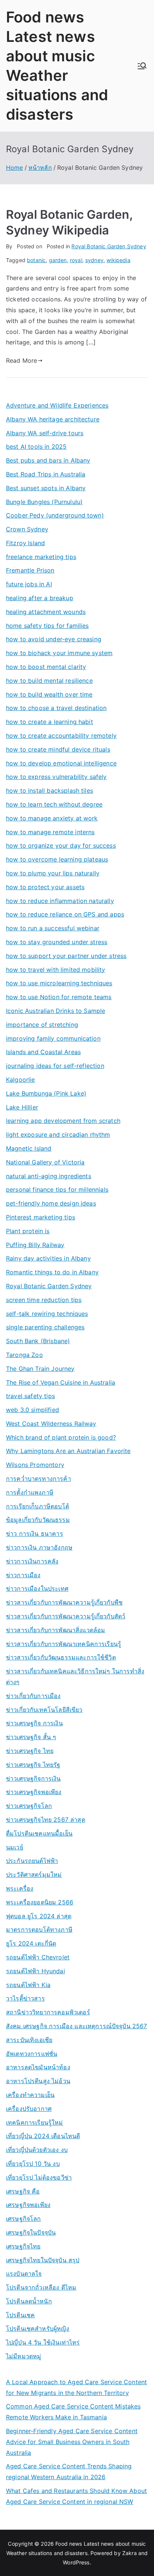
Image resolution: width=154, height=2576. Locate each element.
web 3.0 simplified (33, 1410)
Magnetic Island (29, 1148)
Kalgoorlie (21, 1080)
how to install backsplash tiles (50, 790)
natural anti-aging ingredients (49, 1176)
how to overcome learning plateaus (57, 859)
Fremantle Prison (30, 570)
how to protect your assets (45, 887)
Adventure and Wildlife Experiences (57, 405)
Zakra (130, 2553)
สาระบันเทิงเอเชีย (29, 2040)
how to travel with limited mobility (56, 970)
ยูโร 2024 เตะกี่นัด (31, 1943)
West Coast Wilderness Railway (51, 1424)
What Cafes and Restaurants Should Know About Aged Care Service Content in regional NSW (76, 2496)
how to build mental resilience (49, 681)
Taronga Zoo (24, 1355)
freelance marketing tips (41, 557)
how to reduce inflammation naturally (60, 901)
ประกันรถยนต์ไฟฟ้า (32, 1861)
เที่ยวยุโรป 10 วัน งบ (33, 2164)
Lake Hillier (22, 1107)
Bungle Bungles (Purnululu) (44, 502)
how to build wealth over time (49, 694)
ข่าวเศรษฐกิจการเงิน (33, 1778)
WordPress (76, 2562)
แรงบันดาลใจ (24, 2273)
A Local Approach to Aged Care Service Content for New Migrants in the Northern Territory (76, 2387)
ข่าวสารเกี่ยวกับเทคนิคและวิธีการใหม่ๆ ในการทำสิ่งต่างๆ (75, 1677)
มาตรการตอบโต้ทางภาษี (39, 1929)
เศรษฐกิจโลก (24, 2219)
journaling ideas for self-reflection (55, 1066)
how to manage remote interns (50, 832)
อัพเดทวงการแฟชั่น (32, 2054)
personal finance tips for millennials (57, 1189)
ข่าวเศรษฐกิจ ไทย (30, 1751)
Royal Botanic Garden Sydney (109, 246)
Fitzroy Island (25, 543)
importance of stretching (42, 1025)
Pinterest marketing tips (41, 1217)
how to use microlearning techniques (59, 983)
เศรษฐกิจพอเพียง (28, 2205)
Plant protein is (28, 1231)
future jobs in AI (29, 584)
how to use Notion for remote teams (59, 997)
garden (58, 260)
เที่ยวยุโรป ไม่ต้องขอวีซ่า (39, 2177)
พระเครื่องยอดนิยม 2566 (40, 1902)
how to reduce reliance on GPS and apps (65, 914)
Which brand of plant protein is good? (61, 1437)
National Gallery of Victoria (45, 1162)
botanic (36, 260)
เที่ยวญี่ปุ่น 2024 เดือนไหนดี (43, 2136)
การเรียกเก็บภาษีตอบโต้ (38, 1506)
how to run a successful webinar (53, 928)
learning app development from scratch (63, 1121)
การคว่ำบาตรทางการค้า (38, 1479)
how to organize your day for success (61, 845)
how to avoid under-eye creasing (54, 639)
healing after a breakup (40, 598)
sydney (94, 260)
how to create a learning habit (50, 722)
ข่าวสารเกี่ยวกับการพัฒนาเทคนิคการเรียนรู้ (64, 1644)
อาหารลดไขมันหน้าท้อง (38, 2067)
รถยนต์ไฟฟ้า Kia (28, 1985)
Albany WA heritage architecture (53, 419)
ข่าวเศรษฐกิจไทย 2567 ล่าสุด (46, 1820)
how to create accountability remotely (61, 736)
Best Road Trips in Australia (46, 474)
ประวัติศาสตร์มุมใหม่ (34, 1875)
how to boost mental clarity (46, 667)
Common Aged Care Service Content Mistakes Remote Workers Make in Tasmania (73, 2412)
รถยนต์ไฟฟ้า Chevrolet (38, 1957)
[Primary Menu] (142, 66)
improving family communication (53, 1038)
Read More (21, 360)
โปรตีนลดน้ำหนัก (29, 2301)
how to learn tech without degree (54, 804)
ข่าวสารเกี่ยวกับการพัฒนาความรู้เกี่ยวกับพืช (64, 1602)
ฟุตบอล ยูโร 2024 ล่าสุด (39, 1916)
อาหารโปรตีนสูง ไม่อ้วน (38, 2081)
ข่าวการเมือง (23, 1575)
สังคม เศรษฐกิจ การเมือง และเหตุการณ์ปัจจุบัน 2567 (77, 2026)
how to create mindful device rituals (58, 749)
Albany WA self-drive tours (45, 433)
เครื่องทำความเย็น (30, 2095)
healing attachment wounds (46, 612)
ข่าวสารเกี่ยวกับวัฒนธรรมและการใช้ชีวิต (61, 1657)
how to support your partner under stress (66, 956)
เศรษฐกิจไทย (23, 2246)
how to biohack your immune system (59, 653)
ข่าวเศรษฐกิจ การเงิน (34, 1723)
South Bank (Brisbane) (38, 1341)
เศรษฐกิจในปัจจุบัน (31, 2232)
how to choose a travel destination (56, 708)
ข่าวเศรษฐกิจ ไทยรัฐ (33, 1765)
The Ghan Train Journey (40, 1369)
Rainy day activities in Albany (48, 1258)
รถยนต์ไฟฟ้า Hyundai (36, 1971)
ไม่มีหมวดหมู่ (24, 2356)
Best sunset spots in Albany (46, 488)
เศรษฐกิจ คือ (23, 2191)
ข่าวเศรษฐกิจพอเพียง (34, 1792)
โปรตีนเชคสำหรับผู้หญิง (38, 2328)
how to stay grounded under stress (57, 942)
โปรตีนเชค (20, 2315)
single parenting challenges (45, 1327)
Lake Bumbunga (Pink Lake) (46, 1093)
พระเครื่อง (20, 1888)
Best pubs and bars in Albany (48, 460)
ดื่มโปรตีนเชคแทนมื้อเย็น (39, 1833)
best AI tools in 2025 (36, 446)
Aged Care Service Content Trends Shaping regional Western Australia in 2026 (69, 2471)
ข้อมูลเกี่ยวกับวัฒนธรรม (38, 1520)
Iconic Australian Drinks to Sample (56, 1011)
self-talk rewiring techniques (47, 1314)
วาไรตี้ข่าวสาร (25, 1998)
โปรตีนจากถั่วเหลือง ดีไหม (41, 2287)
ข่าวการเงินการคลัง (32, 1561)
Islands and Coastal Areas (43, 1052)
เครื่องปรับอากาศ (29, 2109)
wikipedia (118, 260)
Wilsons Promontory (35, 1465)
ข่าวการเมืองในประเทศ (37, 1588)
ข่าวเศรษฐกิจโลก (29, 1806)
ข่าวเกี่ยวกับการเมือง (33, 1696)
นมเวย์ (15, 1847)
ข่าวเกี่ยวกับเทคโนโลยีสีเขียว (44, 1710)
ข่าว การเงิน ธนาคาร (35, 1533)
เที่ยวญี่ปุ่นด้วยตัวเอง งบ (37, 2150)
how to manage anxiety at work (52, 818)
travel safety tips (30, 1396)
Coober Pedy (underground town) (55, 515)
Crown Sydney (27, 529)
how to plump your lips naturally (53, 873)
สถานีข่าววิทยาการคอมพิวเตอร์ (48, 2012)
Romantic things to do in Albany (52, 1272)
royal (76, 260)
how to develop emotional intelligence (61, 763)
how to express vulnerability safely (56, 777)
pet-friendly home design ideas (51, 1203)
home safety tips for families (47, 626)
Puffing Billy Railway (35, 1245)
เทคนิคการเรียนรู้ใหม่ (35, 2122)
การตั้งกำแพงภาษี (30, 1492)
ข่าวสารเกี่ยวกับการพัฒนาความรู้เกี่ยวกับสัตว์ (66, 1616)
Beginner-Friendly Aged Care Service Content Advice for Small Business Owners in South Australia (72, 2442)
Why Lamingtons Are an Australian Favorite (68, 1451)
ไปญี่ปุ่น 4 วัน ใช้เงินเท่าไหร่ (43, 2342)
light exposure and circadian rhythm (58, 1135)
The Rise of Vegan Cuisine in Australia (61, 1382)
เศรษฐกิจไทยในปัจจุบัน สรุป (43, 2260)
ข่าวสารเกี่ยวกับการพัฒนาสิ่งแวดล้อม (56, 1630)
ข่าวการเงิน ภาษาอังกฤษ (39, 1547)
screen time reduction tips (44, 1300)
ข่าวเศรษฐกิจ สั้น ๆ (31, 1737)
